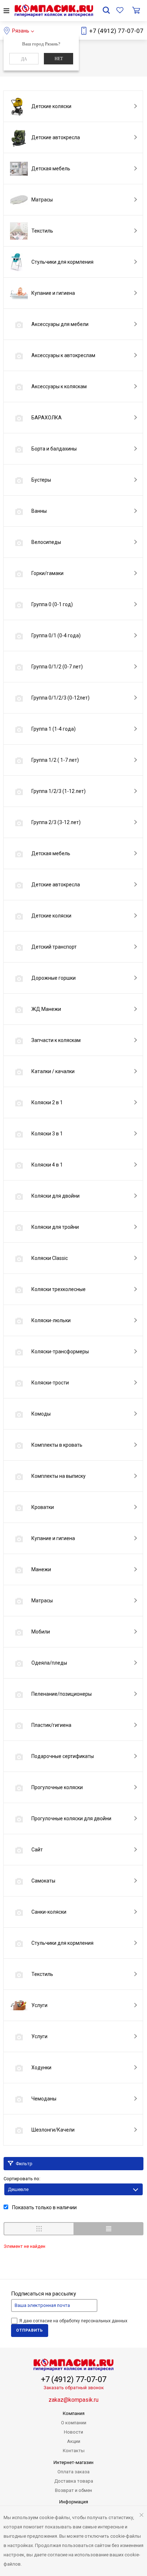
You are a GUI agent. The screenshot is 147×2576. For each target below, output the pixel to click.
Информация (74, 2502)
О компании (74, 2423)
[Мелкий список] (108, 2229)
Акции (74, 2441)
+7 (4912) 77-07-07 (116, 31)
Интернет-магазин (73, 2462)
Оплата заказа (73, 2472)
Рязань (21, 31)
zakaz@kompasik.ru (73, 2400)
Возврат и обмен (73, 2490)
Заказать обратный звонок (74, 2388)
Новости (73, 2432)
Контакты (74, 2451)
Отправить (30, 2330)
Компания (74, 2413)
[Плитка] (39, 2229)
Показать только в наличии (44, 2207)
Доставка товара (74, 2481)
